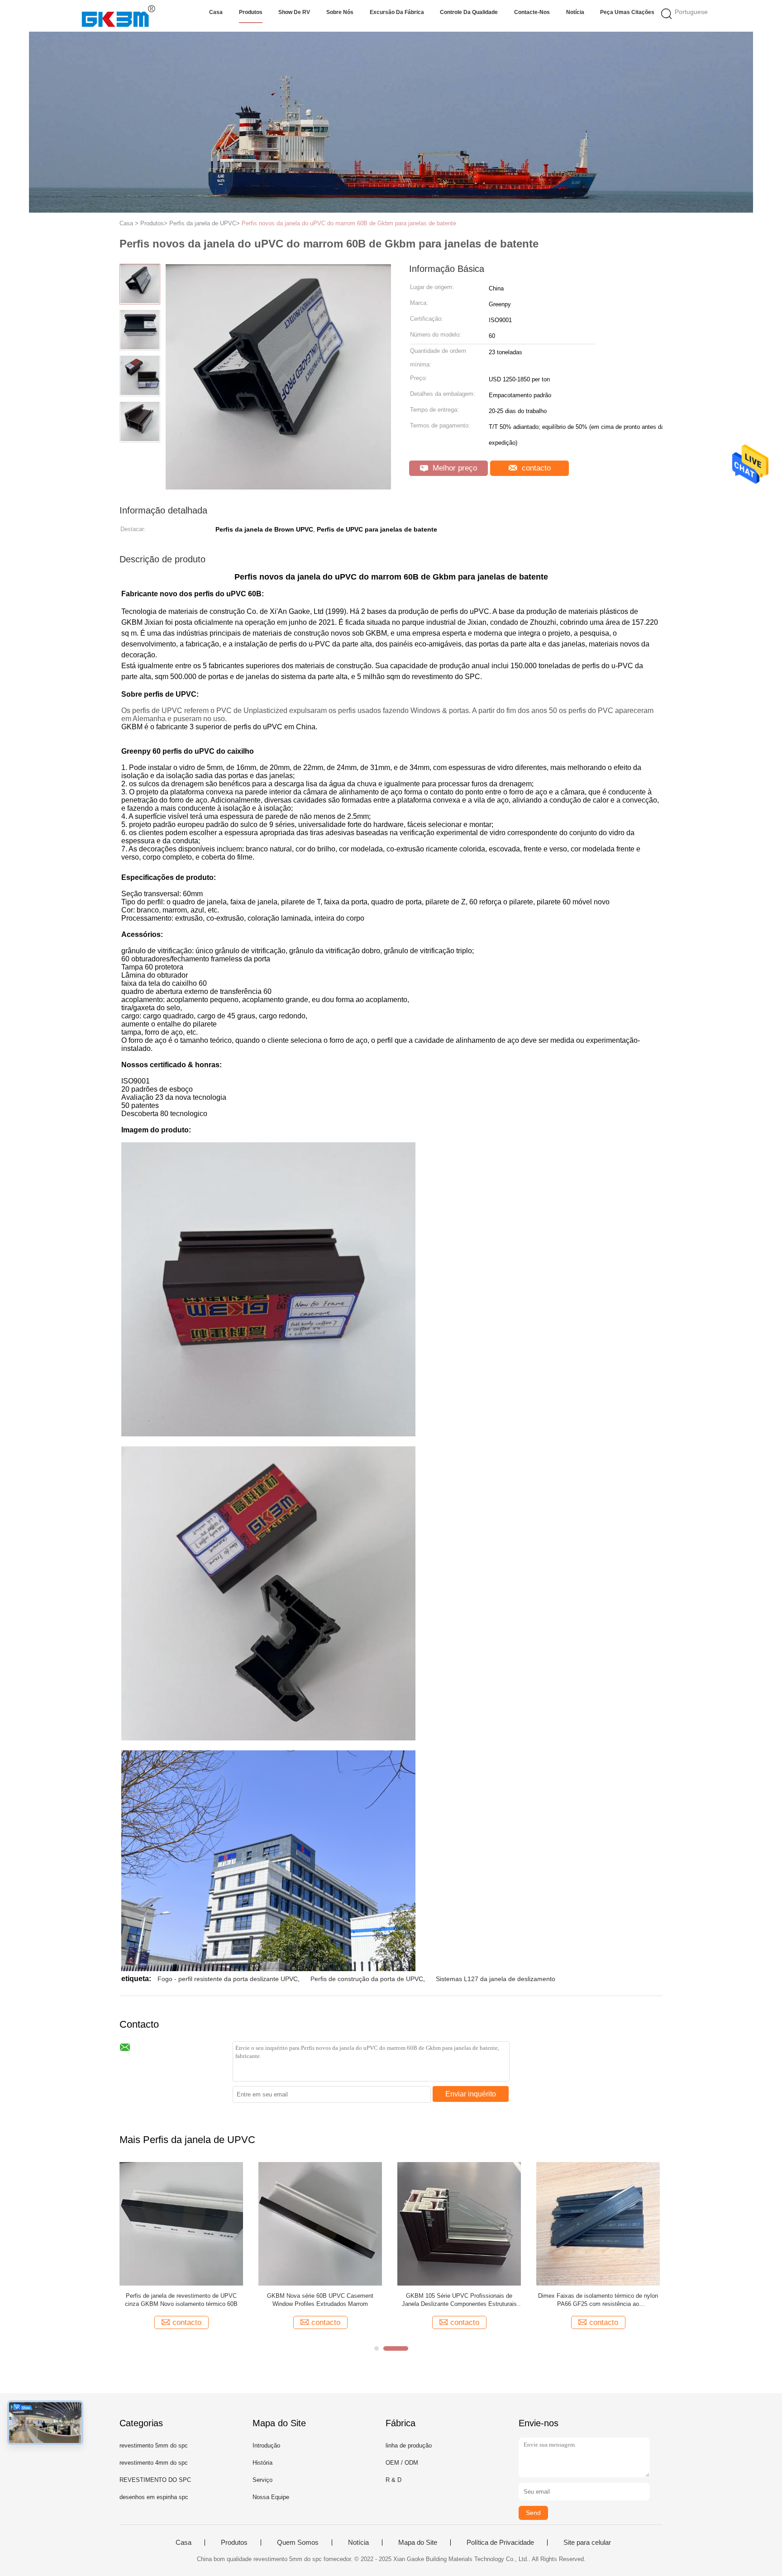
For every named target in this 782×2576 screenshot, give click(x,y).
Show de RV (294, 12)
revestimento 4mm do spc (154, 2463)
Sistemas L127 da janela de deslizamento (496, 1979)
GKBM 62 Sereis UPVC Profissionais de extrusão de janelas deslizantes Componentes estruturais (459, 2300)
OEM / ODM (402, 2463)
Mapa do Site (418, 2543)
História (262, 2463)
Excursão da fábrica (397, 12)
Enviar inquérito (471, 2094)
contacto (535, 468)
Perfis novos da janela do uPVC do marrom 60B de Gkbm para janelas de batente (349, 223)
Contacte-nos (532, 12)
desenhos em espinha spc (154, 2497)
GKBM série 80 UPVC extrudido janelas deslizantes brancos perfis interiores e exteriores (598, 2300)
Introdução (266, 2445)
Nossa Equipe (271, 2497)
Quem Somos (298, 2543)
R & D (393, 2480)
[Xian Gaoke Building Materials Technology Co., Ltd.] (118, 16)
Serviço (262, 2480)
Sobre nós (340, 12)
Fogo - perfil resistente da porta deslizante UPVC (228, 1979)
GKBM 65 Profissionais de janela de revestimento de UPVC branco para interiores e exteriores (181, 2300)
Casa (216, 12)
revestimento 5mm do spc (154, 2445)
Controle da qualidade (469, 12)
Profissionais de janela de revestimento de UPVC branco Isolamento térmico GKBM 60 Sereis (320, 2300)
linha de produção (409, 2445)
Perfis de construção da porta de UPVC (367, 1979)
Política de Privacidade (500, 2543)
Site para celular (587, 2543)
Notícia (575, 12)
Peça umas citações (627, 12)
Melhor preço (454, 468)
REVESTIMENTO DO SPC (155, 2480)
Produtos (251, 12)
